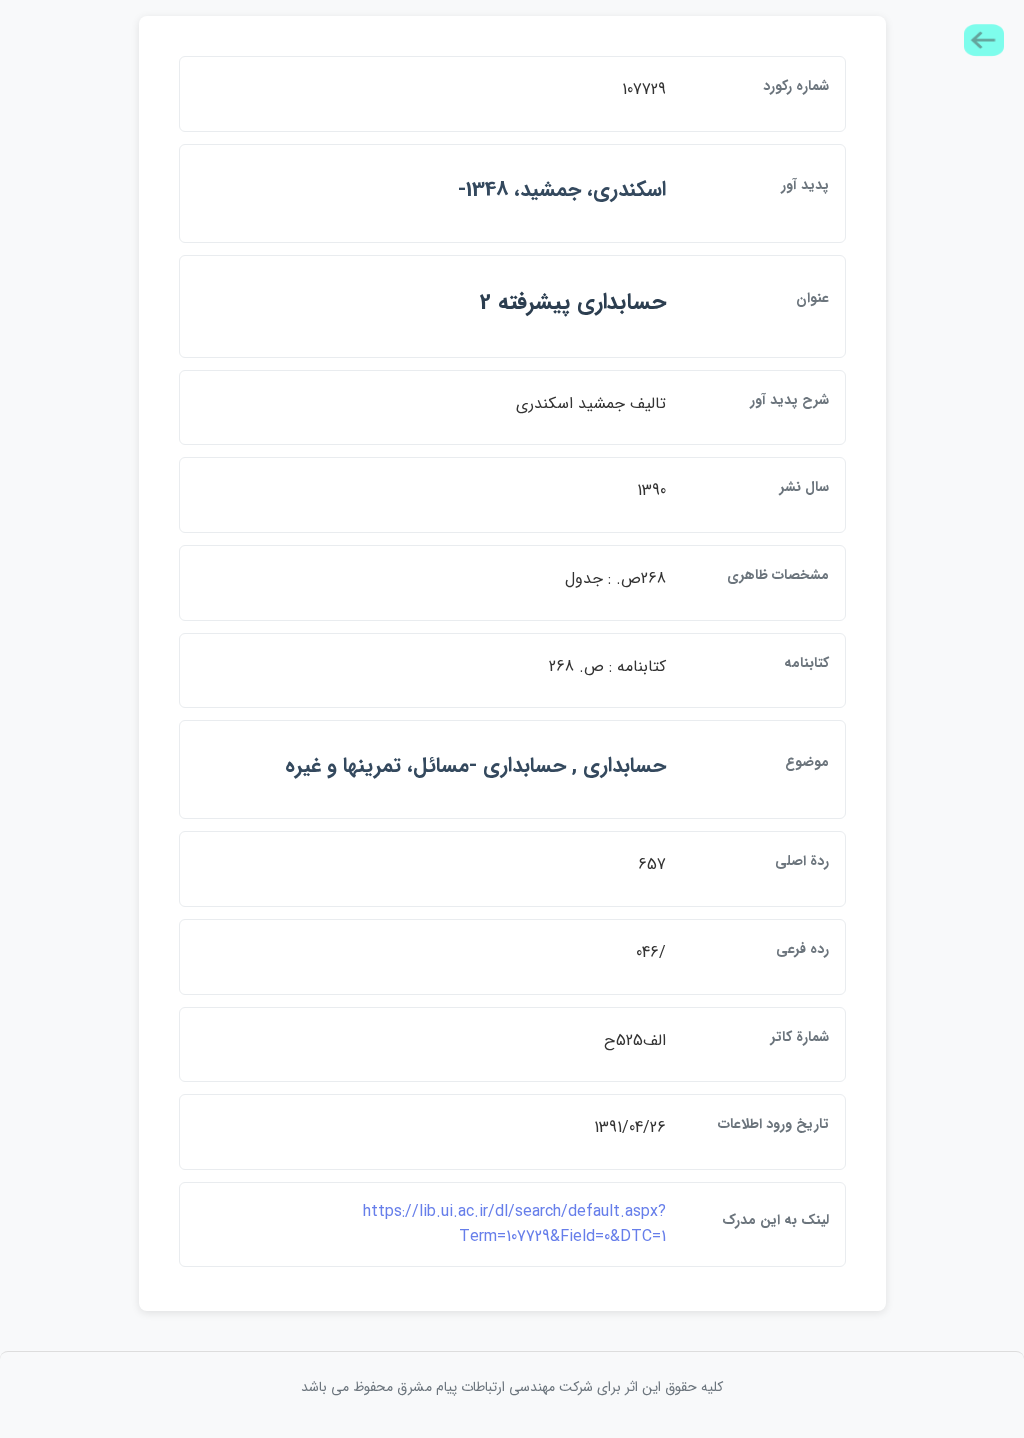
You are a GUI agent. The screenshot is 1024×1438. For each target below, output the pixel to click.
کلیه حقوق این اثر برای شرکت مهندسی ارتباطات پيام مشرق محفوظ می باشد (512, 1387)
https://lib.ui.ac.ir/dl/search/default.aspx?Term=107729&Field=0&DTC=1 (514, 1224)
